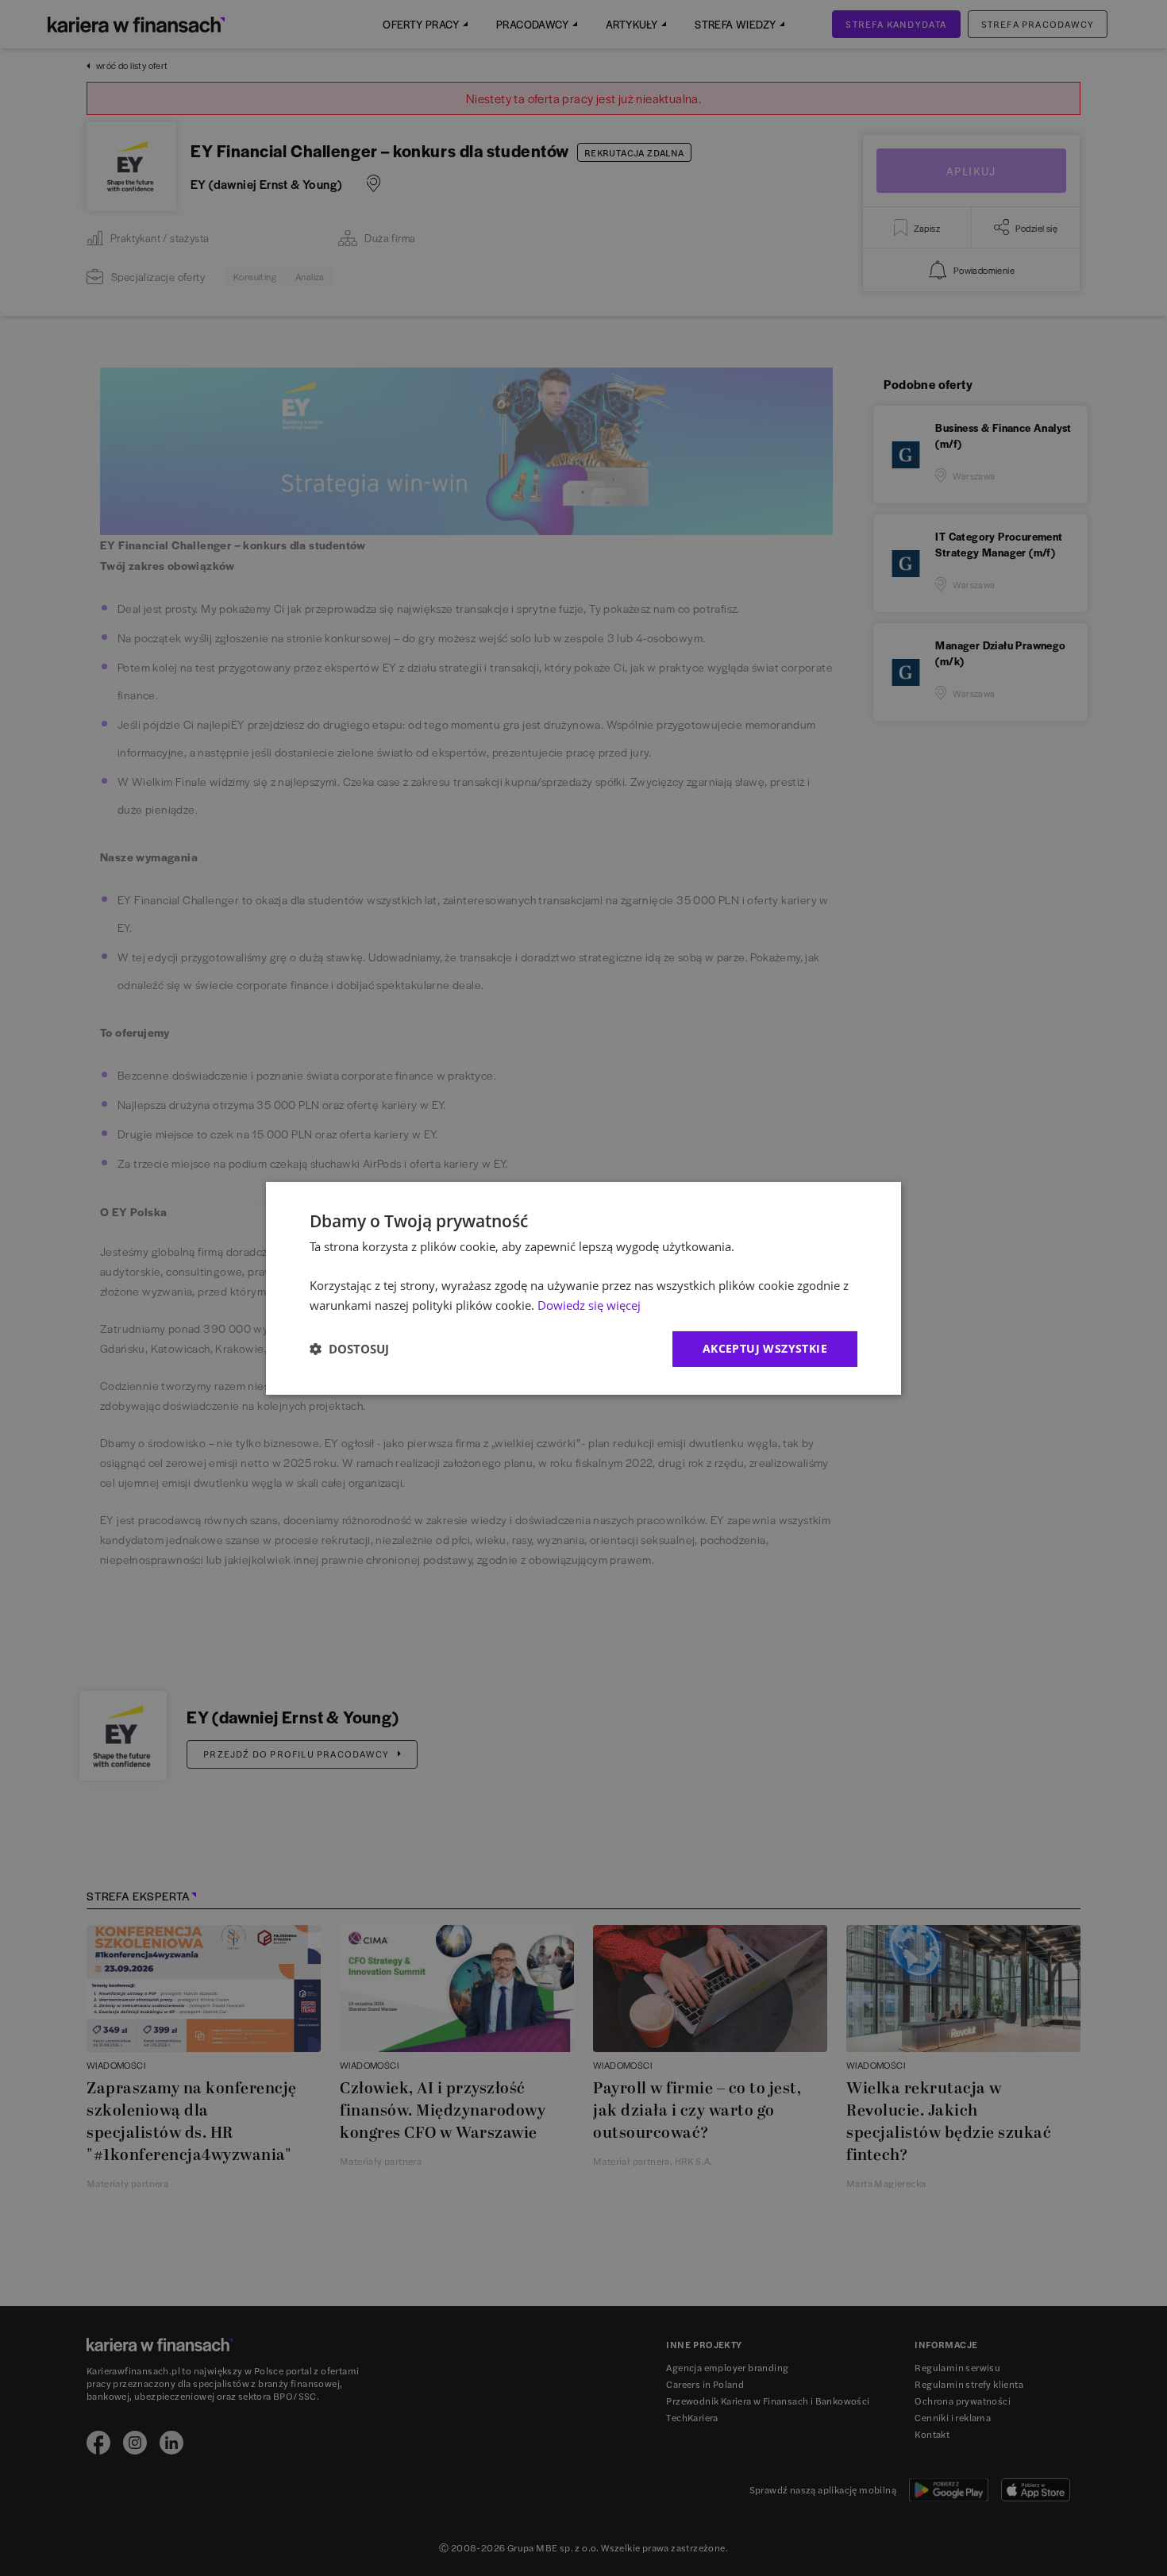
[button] (349, 1349)
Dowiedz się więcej (589, 1305)
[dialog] (583, 1288)
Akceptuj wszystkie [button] (765, 1348)
